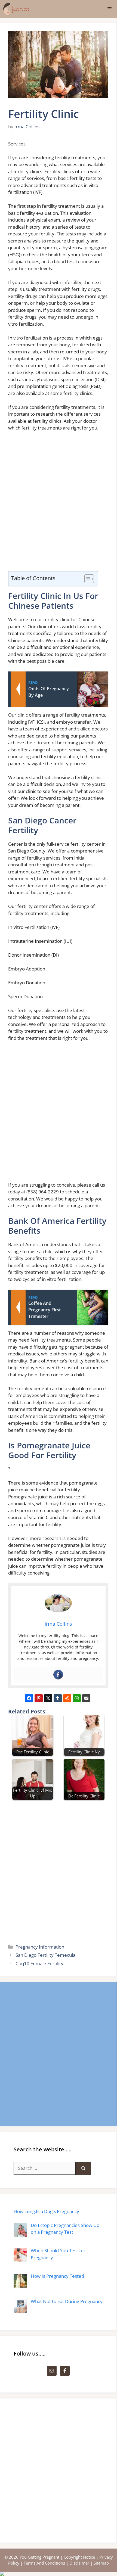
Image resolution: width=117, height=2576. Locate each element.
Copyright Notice (79, 2557)
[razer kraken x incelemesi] (59, 2574)
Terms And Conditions (44, 2563)
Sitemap (101, 2563)
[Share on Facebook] (29, 1698)
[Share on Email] (86, 1698)
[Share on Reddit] (67, 1698)
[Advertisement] (59, 504)
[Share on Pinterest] (39, 1698)
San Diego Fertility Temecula (45, 1955)
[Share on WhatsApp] (77, 1698)
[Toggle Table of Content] (86, 579)
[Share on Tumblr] (58, 1698)
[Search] (83, 2168)
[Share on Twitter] (48, 1698)
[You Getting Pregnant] (16, 9)
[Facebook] (58, 1675)
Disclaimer (79, 2563)
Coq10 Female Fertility (39, 1963)
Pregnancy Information (40, 1947)
